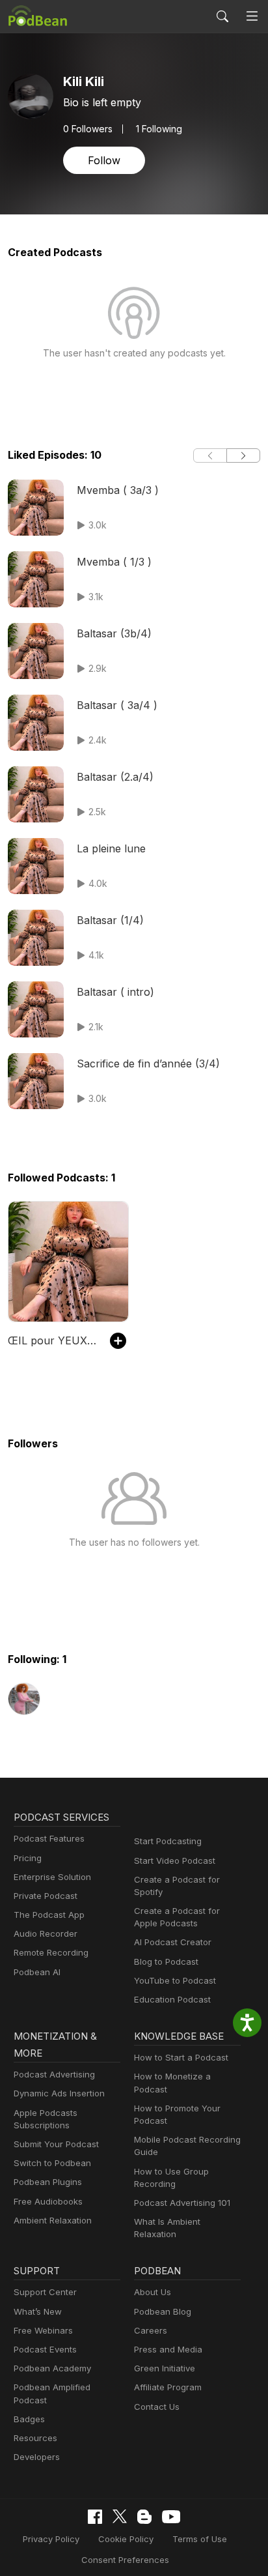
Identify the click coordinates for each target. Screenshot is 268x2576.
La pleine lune (111, 848)
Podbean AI (37, 1972)
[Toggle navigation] (252, 17)
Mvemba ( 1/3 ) (114, 562)
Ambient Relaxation (53, 2220)
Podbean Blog (163, 2311)
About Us (153, 2292)
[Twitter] (120, 2516)
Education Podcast (172, 1999)
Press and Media (168, 2349)
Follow (104, 160)
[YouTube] (171, 2517)
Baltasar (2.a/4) (115, 777)
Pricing (28, 1858)
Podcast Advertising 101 (182, 2203)
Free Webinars (43, 2330)
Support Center (45, 2292)
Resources (35, 2438)
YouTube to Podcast (175, 1980)
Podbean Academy (52, 2368)
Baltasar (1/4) (110, 920)
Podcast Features (49, 1838)
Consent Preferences (125, 2560)
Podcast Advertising (54, 2074)
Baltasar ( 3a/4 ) (117, 705)
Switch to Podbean (52, 2163)
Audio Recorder (46, 1933)
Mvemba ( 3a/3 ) (118, 490)
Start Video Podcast (175, 1860)
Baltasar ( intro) (115, 992)
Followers (88, 129)
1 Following (159, 129)
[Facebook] (95, 2517)
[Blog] (144, 2517)
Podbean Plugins (48, 2182)
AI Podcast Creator (173, 1942)
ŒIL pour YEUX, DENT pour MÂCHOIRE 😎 (52, 1340)
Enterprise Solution (52, 1877)
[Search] (222, 16)
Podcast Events (45, 2349)
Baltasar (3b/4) (114, 633)
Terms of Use (200, 2539)
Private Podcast (46, 1896)
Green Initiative (165, 2368)
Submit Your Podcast (56, 2144)
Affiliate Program (168, 2387)
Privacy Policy (51, 2539)
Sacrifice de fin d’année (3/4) (148, 1064)
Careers (151, 2330)
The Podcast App (49, 1915)
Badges (29, 2419)
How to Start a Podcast (181, 2057)
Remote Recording (51, 1952)
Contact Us (157, 2407)
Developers (37, 2457)
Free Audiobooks (48, 2201)
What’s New (38, 2311)
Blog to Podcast (166, 1961)
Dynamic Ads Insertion (59, 2093)
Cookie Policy (126, 2539)
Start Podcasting (168, 1841)
